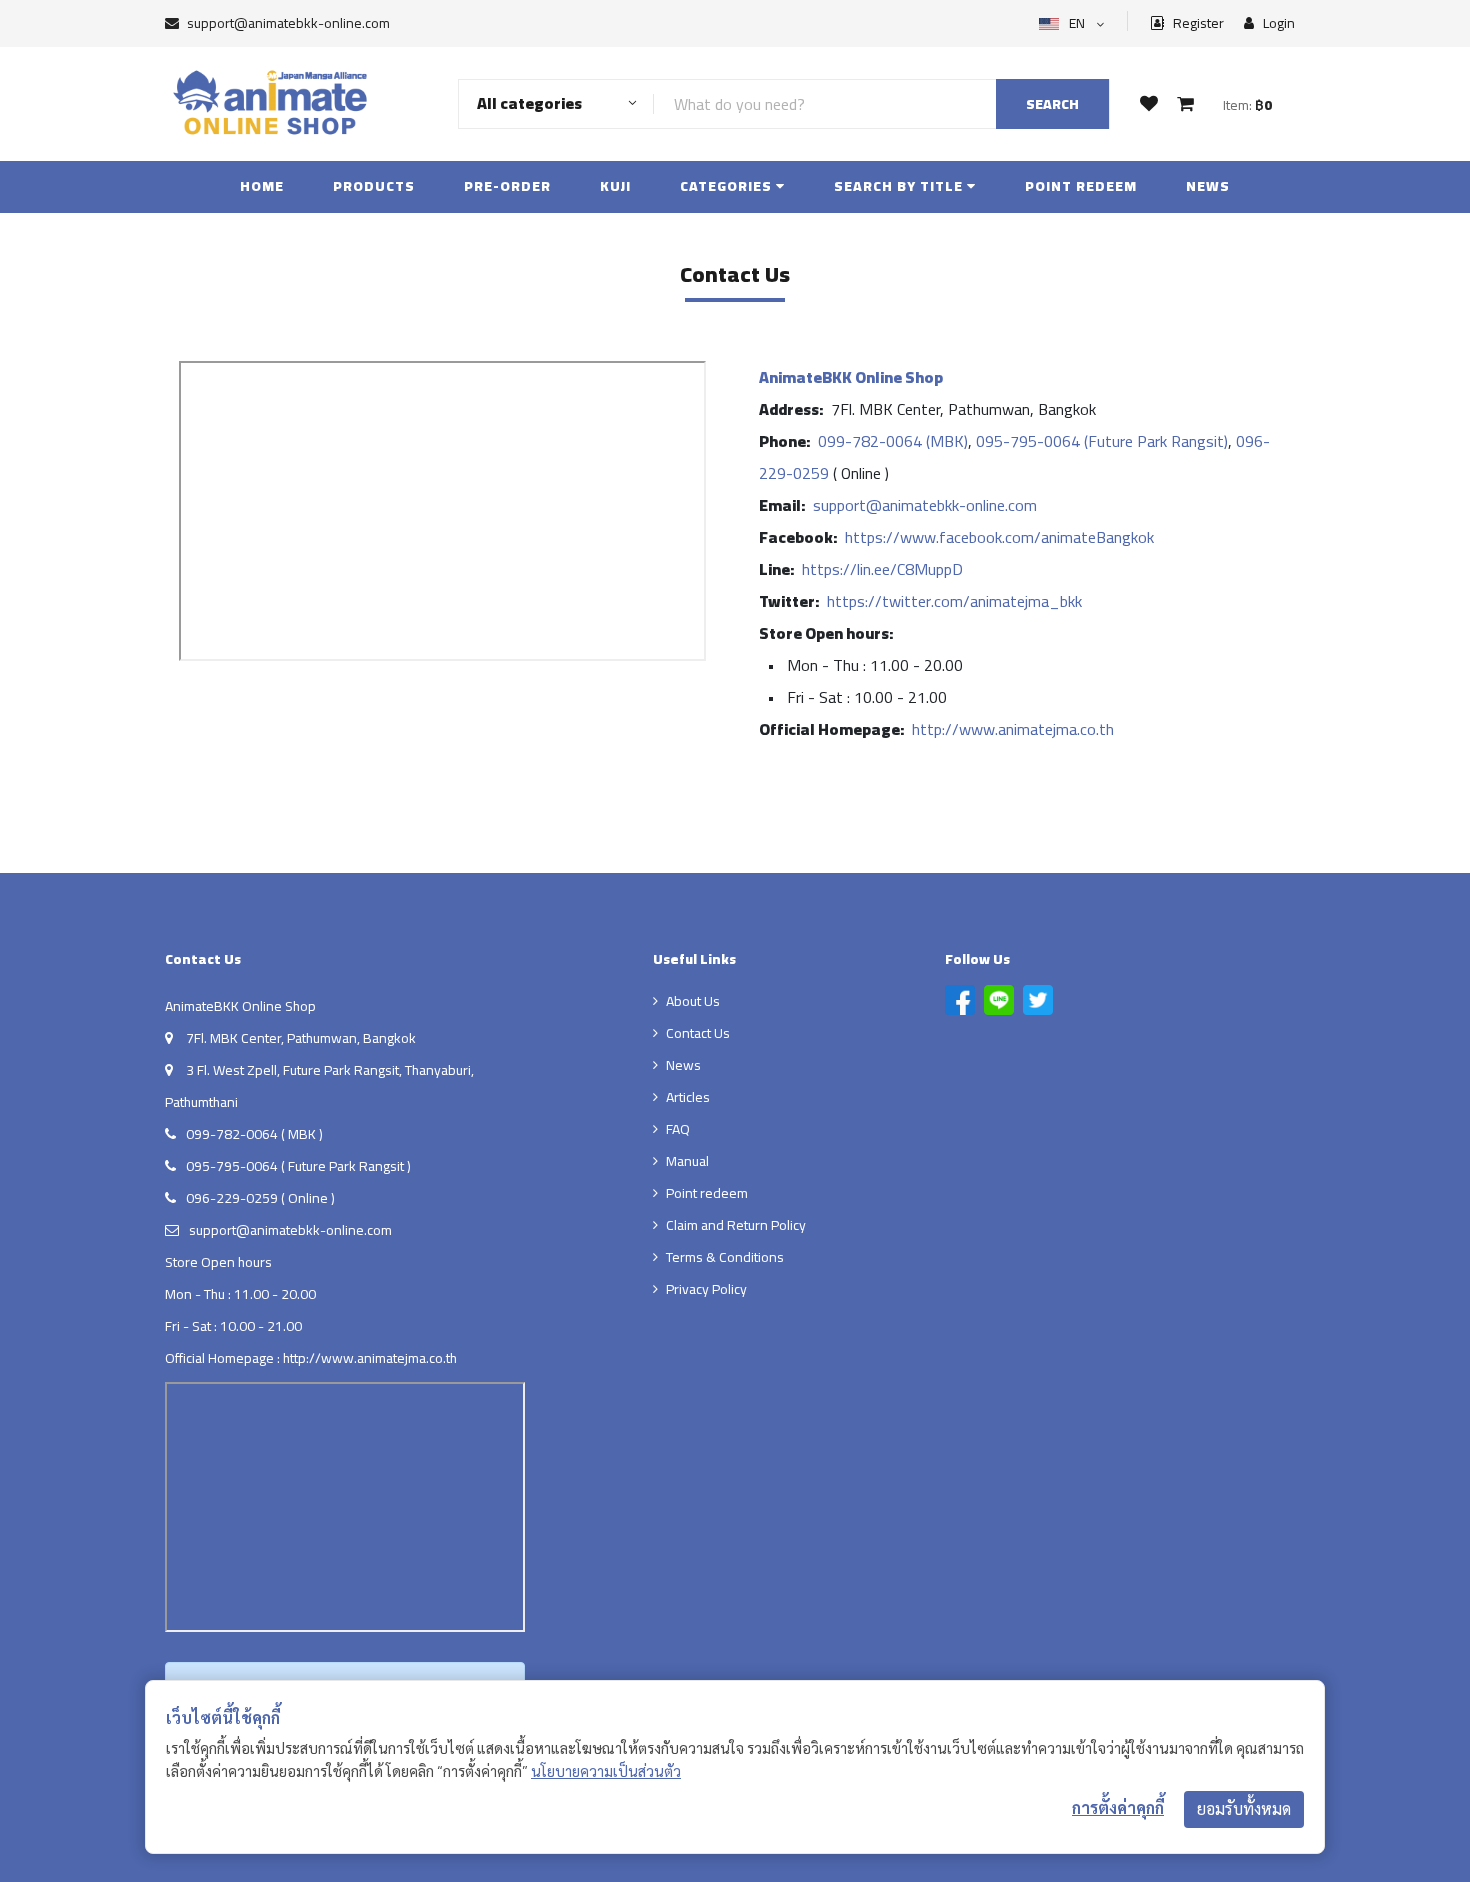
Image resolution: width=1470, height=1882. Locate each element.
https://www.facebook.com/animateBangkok (999, 537)
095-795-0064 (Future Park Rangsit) (1102, 441)
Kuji (615, 186)
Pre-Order (507, 186)
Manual (687, 1161)
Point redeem (1081, 186)
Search (1052, 104)
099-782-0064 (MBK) (893, 441)
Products (374, 186)
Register (1197, 23)
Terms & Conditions (725, 1257)
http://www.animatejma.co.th (1013, 729)
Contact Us (698, 1033)
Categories (728, 186)
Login (1277, 23)
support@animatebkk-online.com (288, 23)
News (1208, 186)
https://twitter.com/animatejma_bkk (954, 601)
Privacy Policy (706, 1289)
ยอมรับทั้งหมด (1244, 1809)
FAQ (678, 1129)
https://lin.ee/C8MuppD (882, 569)
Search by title (900, 186)
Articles (688, 1097)
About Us (693, 1001)
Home (262, 186)
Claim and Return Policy (736, 1225)
